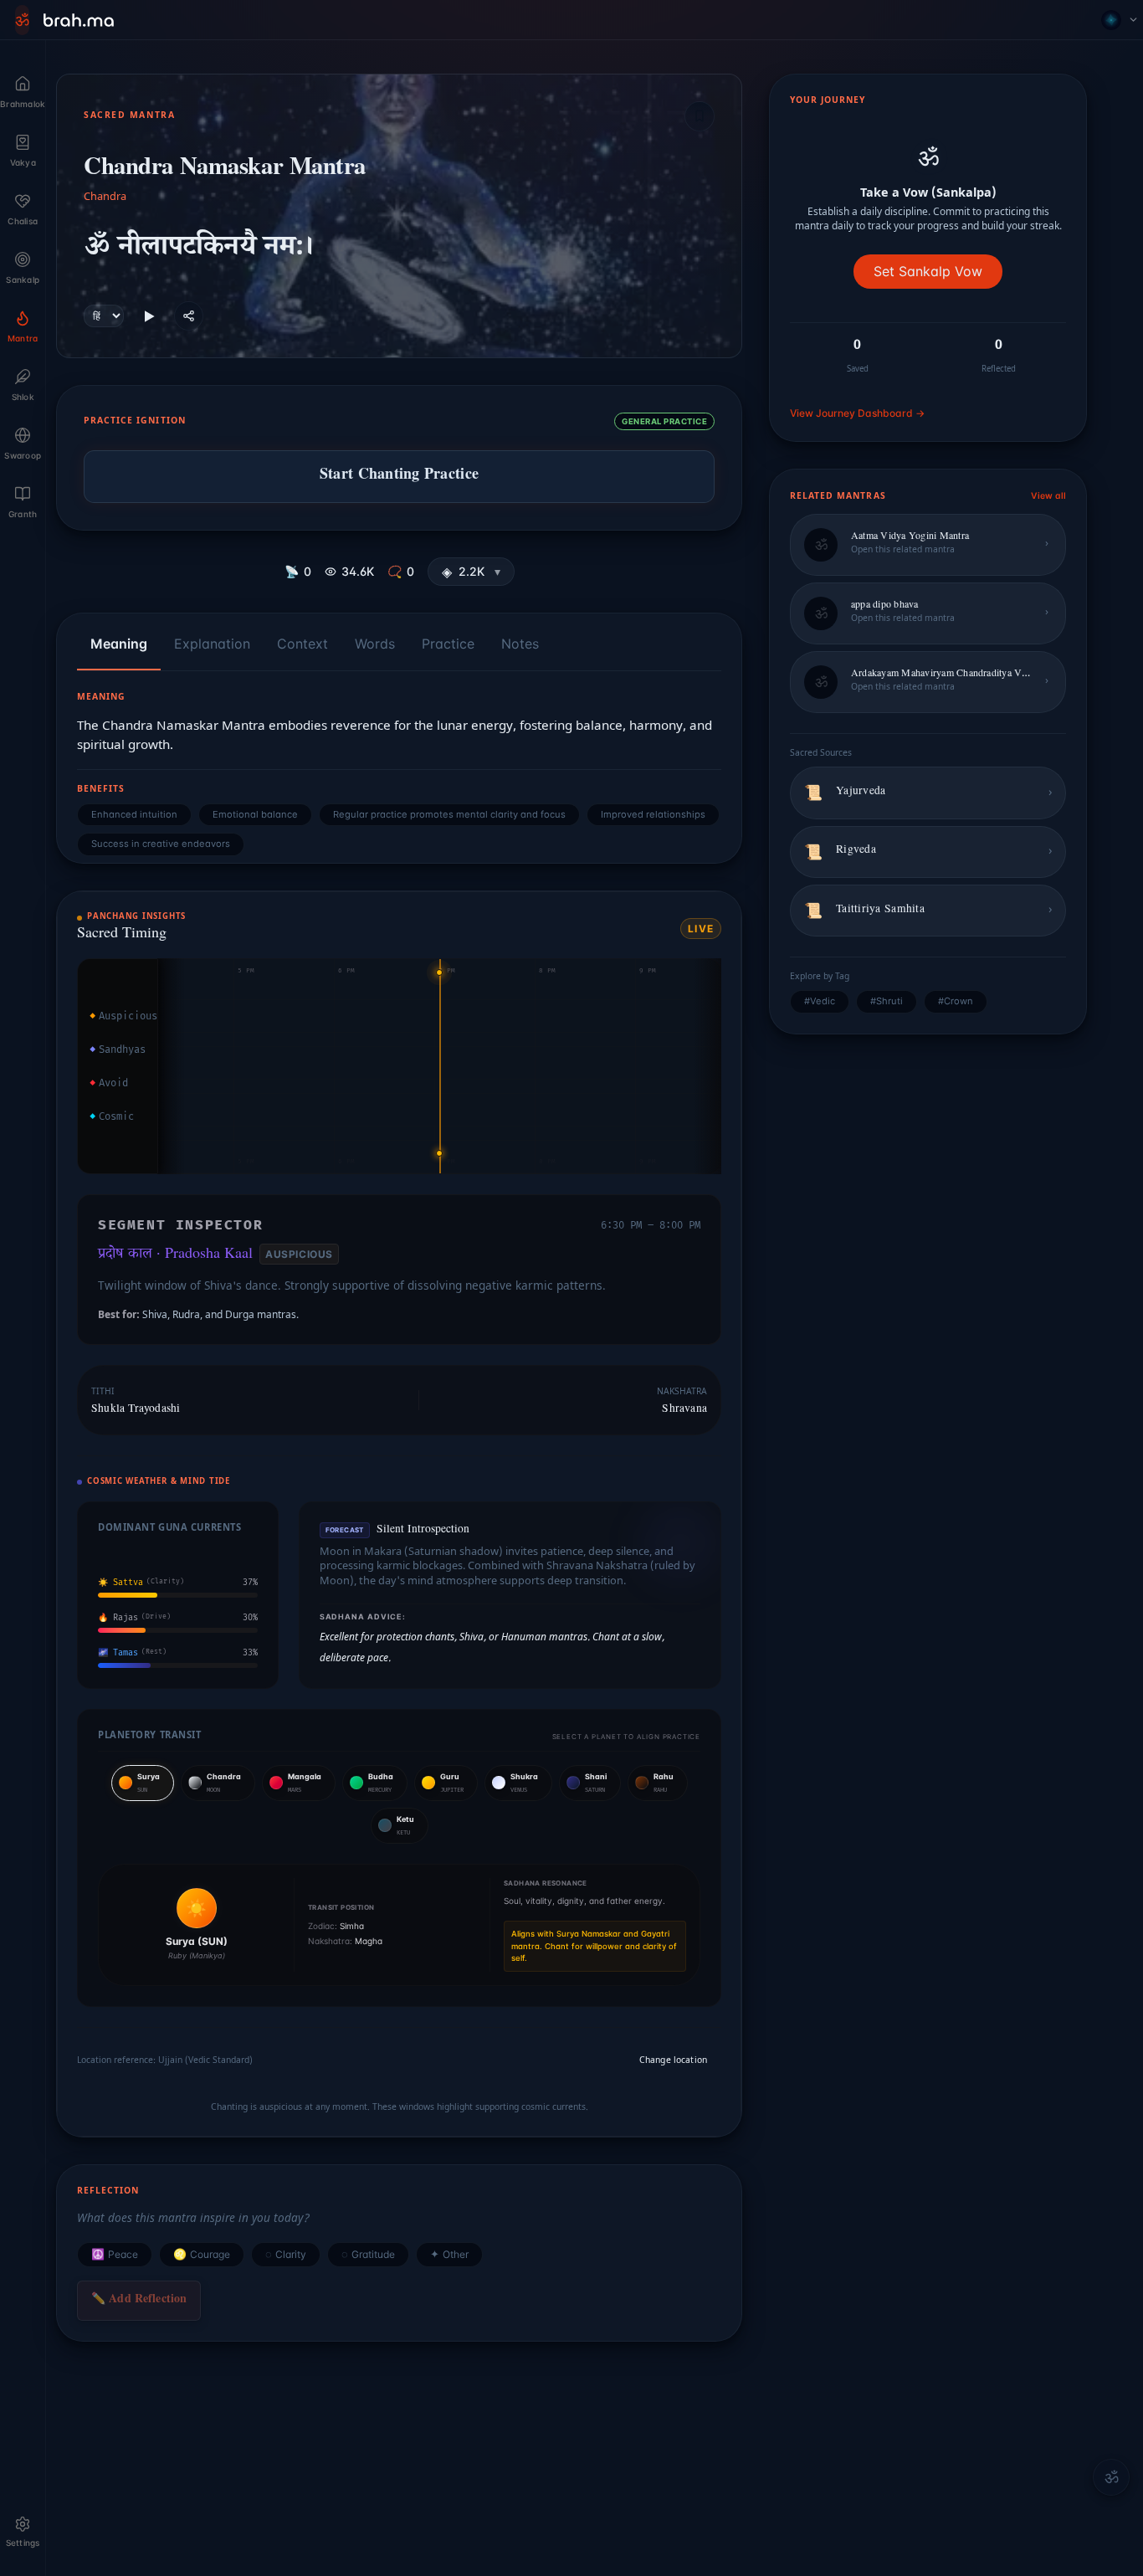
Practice (448, 644)
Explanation (212, 644)
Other (449, 2255)
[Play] (149, 316)
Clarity (286, 2255)
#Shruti (887, 1001)
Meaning (119, 644)
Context (302, 644)
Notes (520, 644)
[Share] (189, 316)
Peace (115, 2255)
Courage (202, 2255)
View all (1048, 496)
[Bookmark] (700, 116)
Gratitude (368, 2255)
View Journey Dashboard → (857, 413)
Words (375, 644)
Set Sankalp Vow (928, 271)
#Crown (956, 1001)
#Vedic (820, 1001)
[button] (471, 572)
